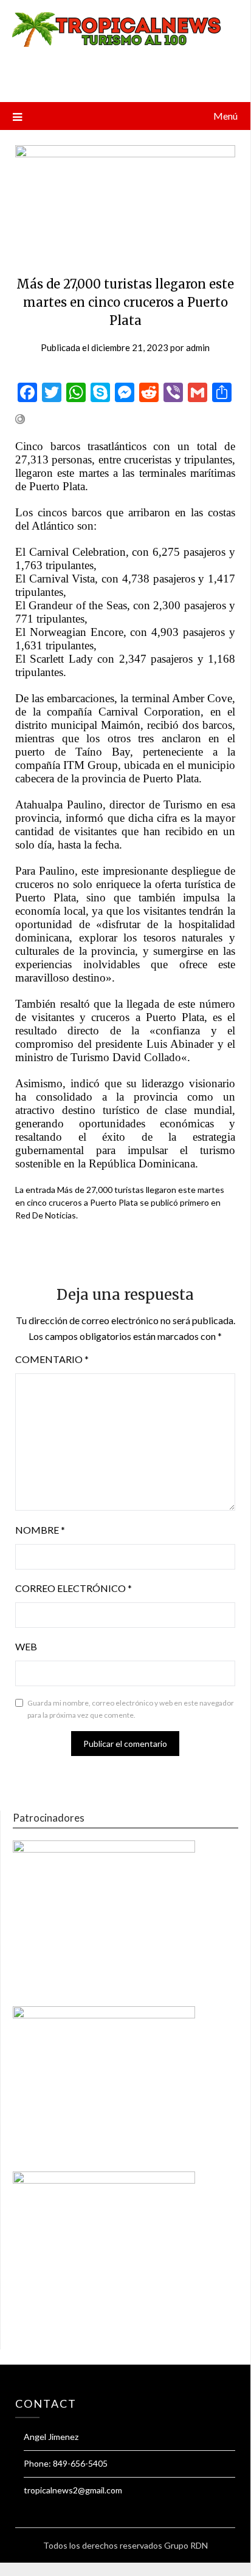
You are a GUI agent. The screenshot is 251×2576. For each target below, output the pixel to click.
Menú (225, 116)
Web (26, 1646)
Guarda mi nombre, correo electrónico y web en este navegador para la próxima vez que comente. (131, 1709)
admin (198, 347)
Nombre (40, 1530)
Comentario (52, 1359)
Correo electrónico (74, 1588)
